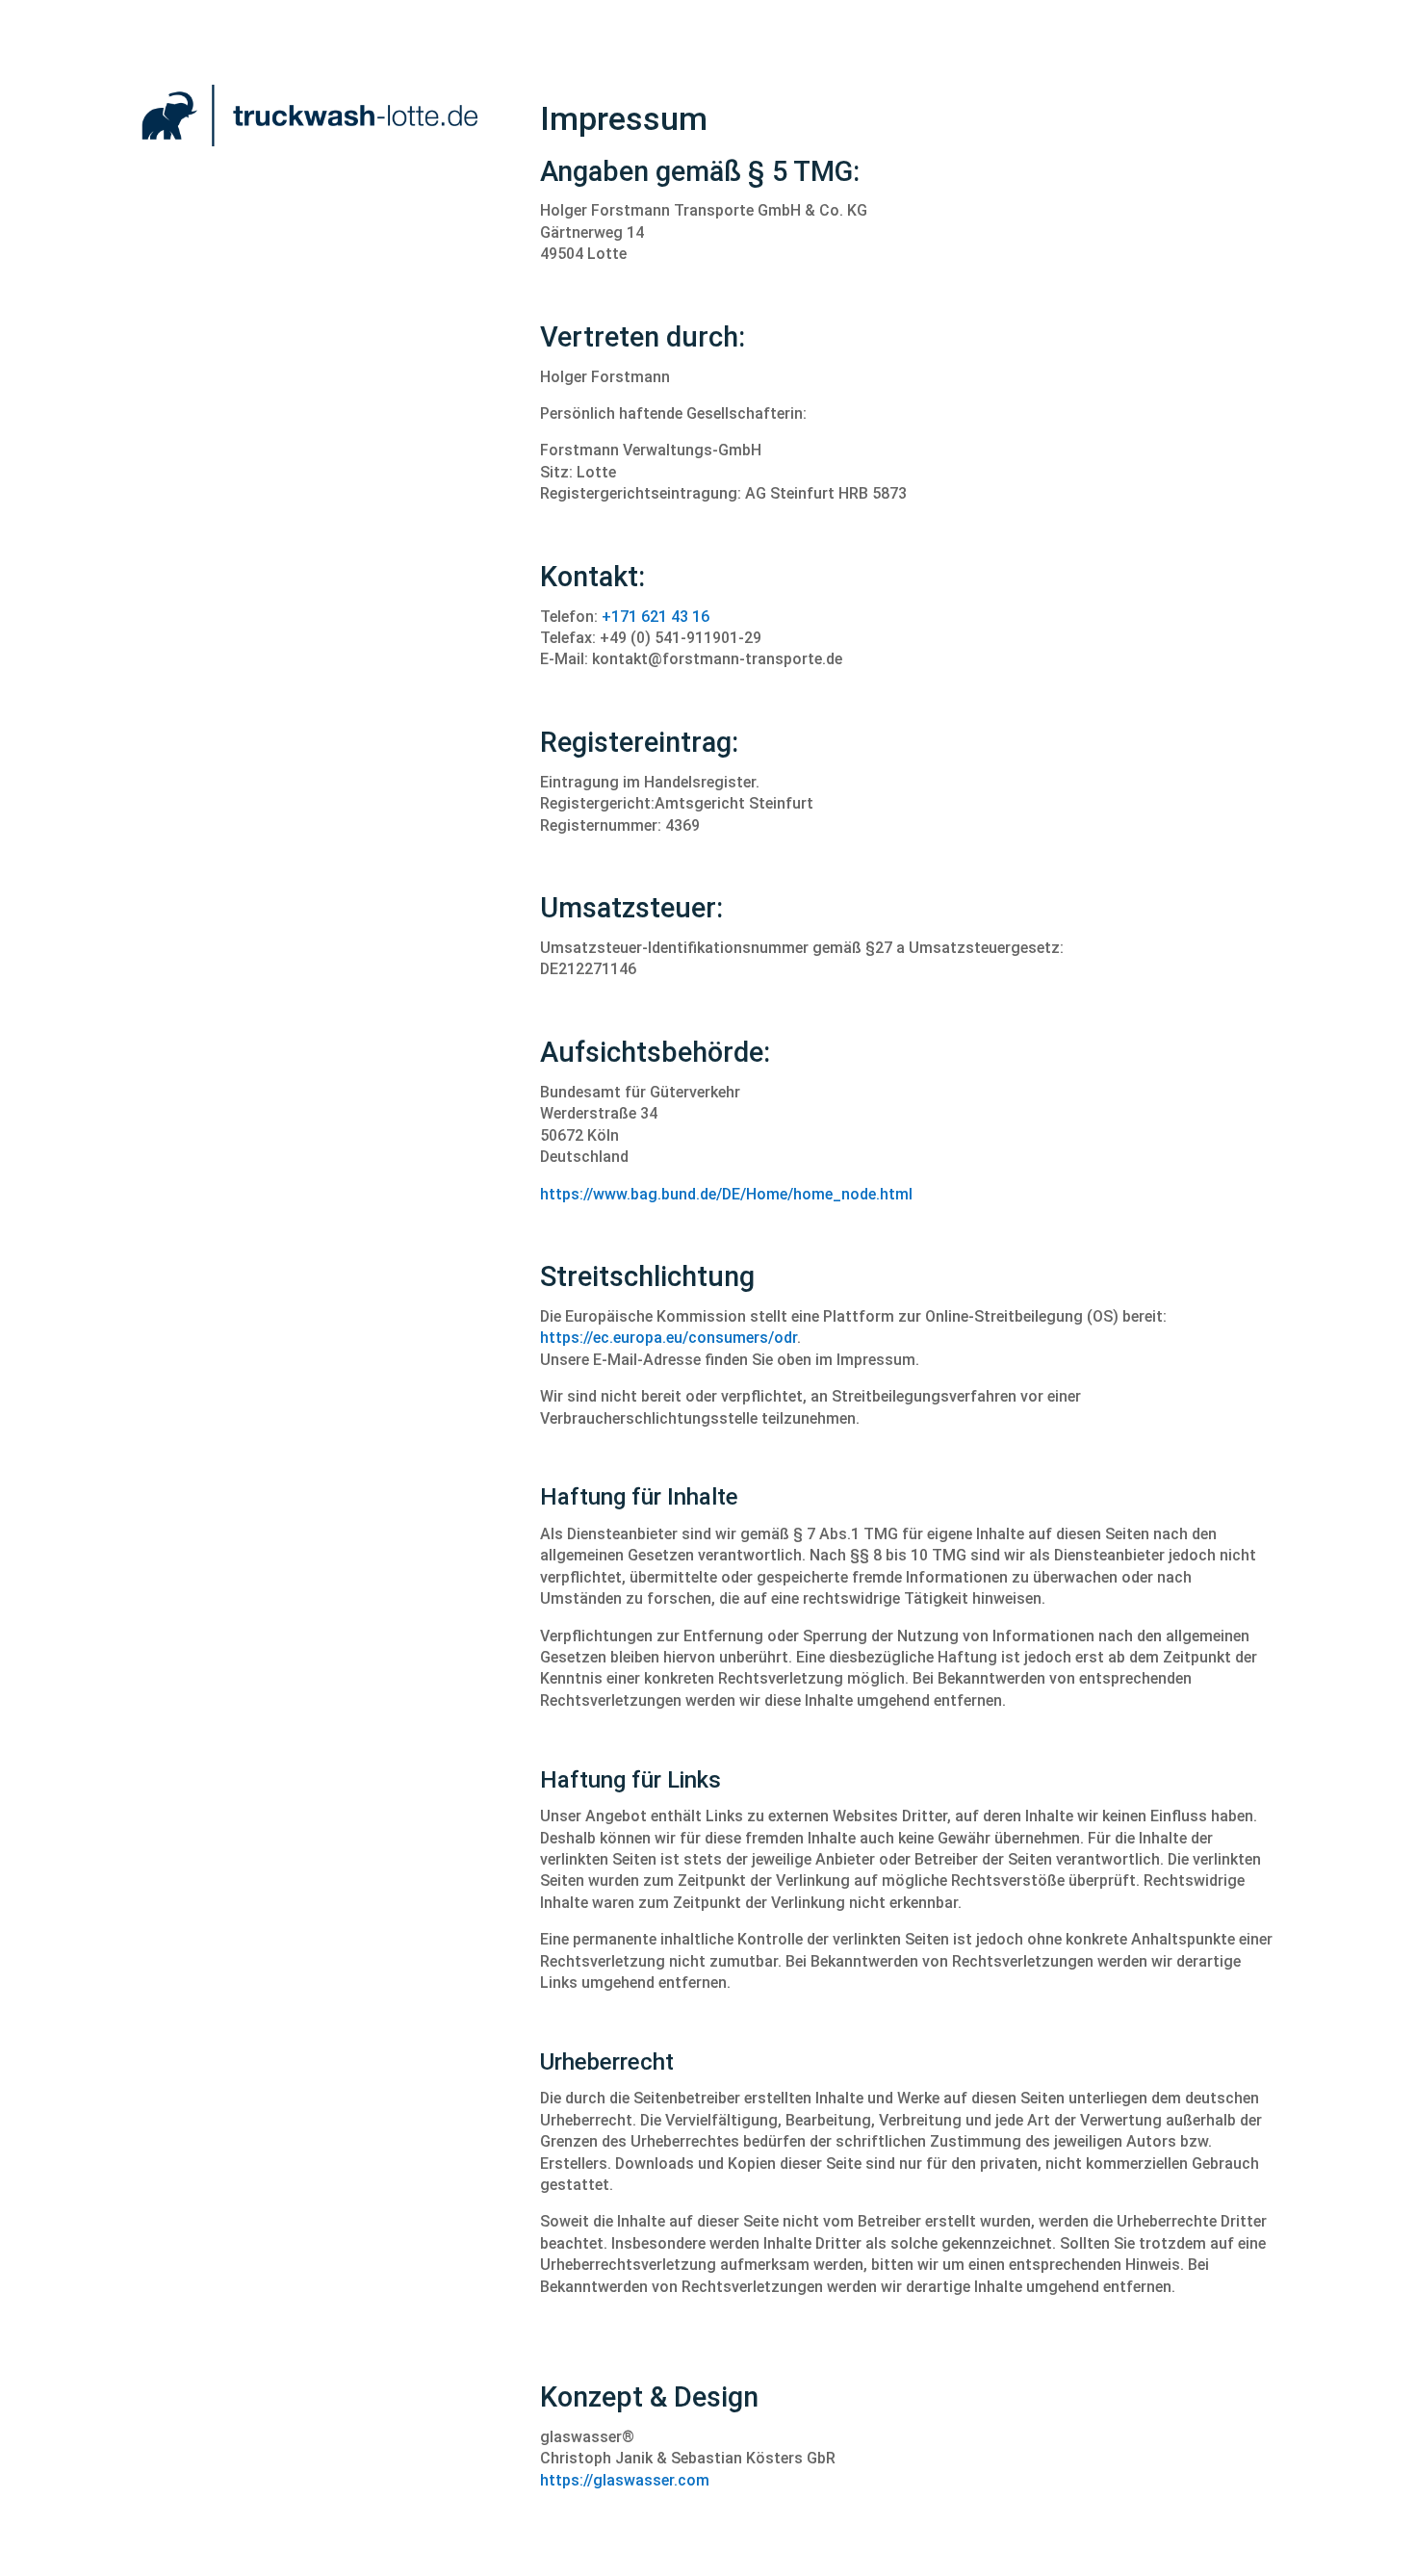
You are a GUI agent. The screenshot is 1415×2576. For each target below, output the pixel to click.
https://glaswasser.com (625, 2480)
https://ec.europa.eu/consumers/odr (669, 1338)
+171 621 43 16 (656, 617)
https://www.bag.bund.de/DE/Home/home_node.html (726, 1194)
